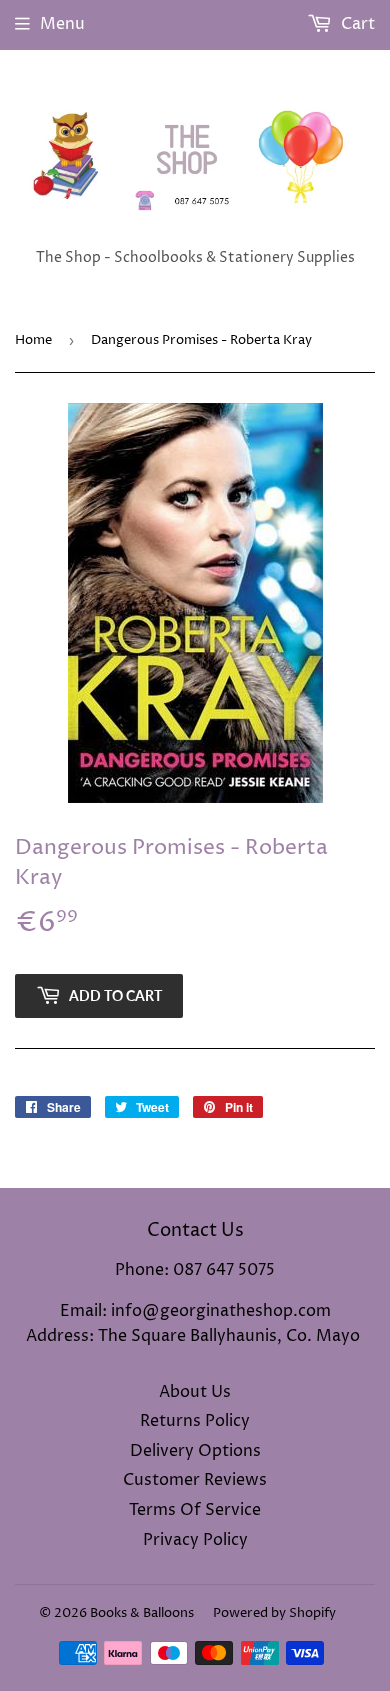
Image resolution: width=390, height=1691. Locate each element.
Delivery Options (195, 1451)
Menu (62, 24)
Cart (356, 24)
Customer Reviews (195, 1480)
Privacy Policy (195, 1540)
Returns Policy (195, 1421)
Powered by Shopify (274, 1613)
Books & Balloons (142, 1613)
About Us (195, 1392)
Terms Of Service (195, 1510)
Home (33, 340)
